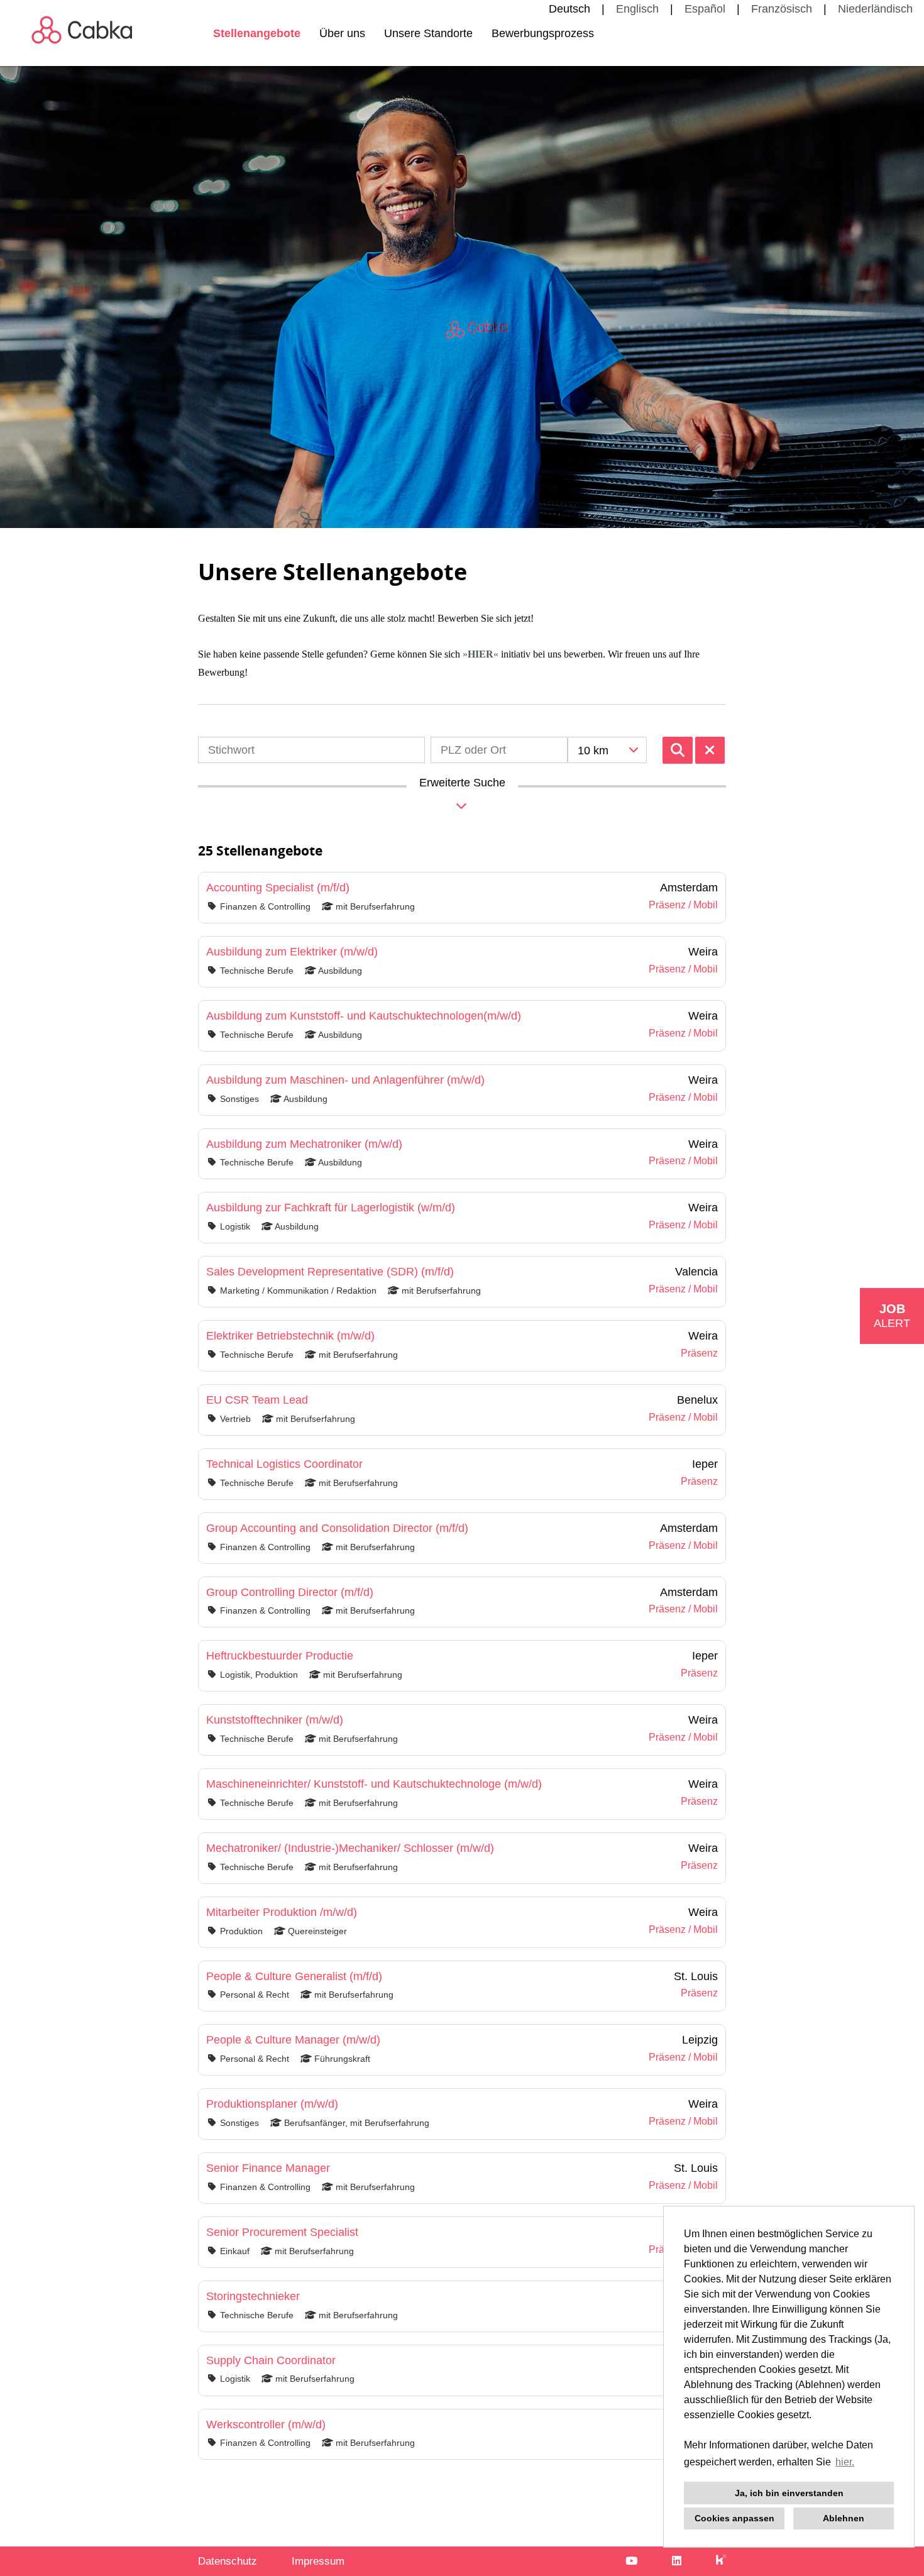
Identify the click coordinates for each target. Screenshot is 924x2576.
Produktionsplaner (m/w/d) (272, 2104)
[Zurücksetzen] (710, 750)
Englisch (637, 9)
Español (705, 9)
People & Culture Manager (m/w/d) (293, 2040)
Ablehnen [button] (844, 2518)
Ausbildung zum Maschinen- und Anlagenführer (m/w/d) (345, 1080)
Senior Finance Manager (268, 2168)
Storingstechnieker (253, 2296)
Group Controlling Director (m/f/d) (290, 1592)
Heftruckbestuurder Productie (280, 1656)
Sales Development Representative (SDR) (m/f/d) (330, 1272)
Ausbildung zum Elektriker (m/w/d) (292, 952)
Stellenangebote (257, 33)
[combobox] (607, 750)
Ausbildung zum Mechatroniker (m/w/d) (304, 1144)
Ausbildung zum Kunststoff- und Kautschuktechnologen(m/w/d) (364, 1016)
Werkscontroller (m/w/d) (266, 2425)
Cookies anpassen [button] (734, 2518)
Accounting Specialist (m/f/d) (278, 888)
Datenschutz (228, 2561)
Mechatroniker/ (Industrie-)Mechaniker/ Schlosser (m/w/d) (350, 1848)
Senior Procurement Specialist (282, 2232)
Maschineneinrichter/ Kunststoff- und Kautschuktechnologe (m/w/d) (374, 1784)
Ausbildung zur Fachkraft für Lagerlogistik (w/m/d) (331, 1208)
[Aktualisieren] (678, 750)
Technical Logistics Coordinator (284, 1464)
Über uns (342, 33)
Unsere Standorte (428, 33)
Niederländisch (875, 9)
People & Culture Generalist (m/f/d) (294, 1976)
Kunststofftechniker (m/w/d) (275, 1720)
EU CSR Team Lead (257, 1400)
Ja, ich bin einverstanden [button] (789, 2493)
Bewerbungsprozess (543, 33)
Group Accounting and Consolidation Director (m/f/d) (337, 1528)
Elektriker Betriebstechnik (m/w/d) (290, 1336)
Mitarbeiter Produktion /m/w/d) (282, 1912)
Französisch (782, 9)
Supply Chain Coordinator (271, 2360)
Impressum (318, 2561)
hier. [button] (845, 2462)
